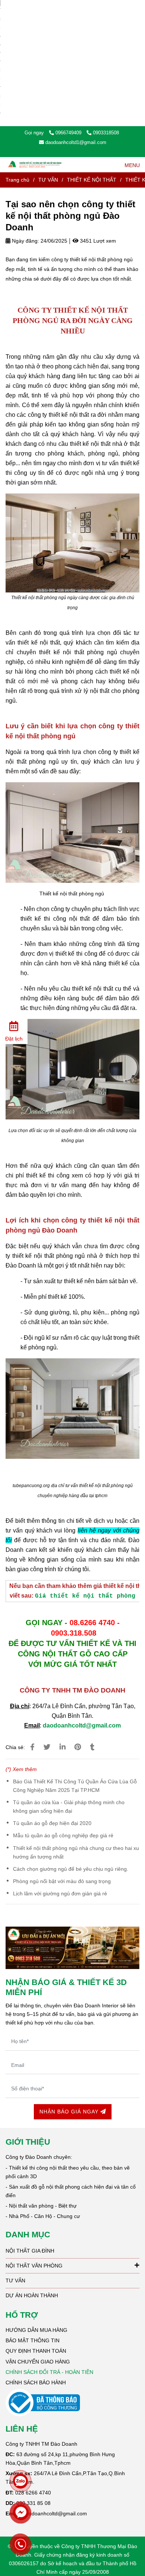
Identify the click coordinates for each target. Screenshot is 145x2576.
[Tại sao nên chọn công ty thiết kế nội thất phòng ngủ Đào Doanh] (35, 165)
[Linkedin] (62, 1747)
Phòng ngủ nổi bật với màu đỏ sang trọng (62, 1881)
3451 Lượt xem (97, 241)
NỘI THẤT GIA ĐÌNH (30, 2251)
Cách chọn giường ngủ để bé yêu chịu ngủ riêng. (71, 1869)
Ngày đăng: (25, 241)
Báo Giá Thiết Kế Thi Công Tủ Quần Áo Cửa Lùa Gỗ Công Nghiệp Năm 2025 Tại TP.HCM (75, 1786)
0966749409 (69, 133)
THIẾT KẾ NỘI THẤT (92, 180)
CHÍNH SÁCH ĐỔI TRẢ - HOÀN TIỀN (49, 2372)
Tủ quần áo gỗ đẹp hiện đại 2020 (52, 1823)
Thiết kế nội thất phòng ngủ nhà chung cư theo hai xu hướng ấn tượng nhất (76, 1852)
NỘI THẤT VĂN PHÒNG (34, 2266)
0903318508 (106, 133)
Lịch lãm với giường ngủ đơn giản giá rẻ (60, 1893)
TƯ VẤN (48, 180)
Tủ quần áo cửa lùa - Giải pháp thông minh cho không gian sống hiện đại (69, 1807)
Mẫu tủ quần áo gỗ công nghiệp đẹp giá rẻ (63, 1835)
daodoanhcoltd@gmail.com (82, 1725)
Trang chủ (17, 180)
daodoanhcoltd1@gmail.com (76, 142)
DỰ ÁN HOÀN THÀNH (32, 2295)
